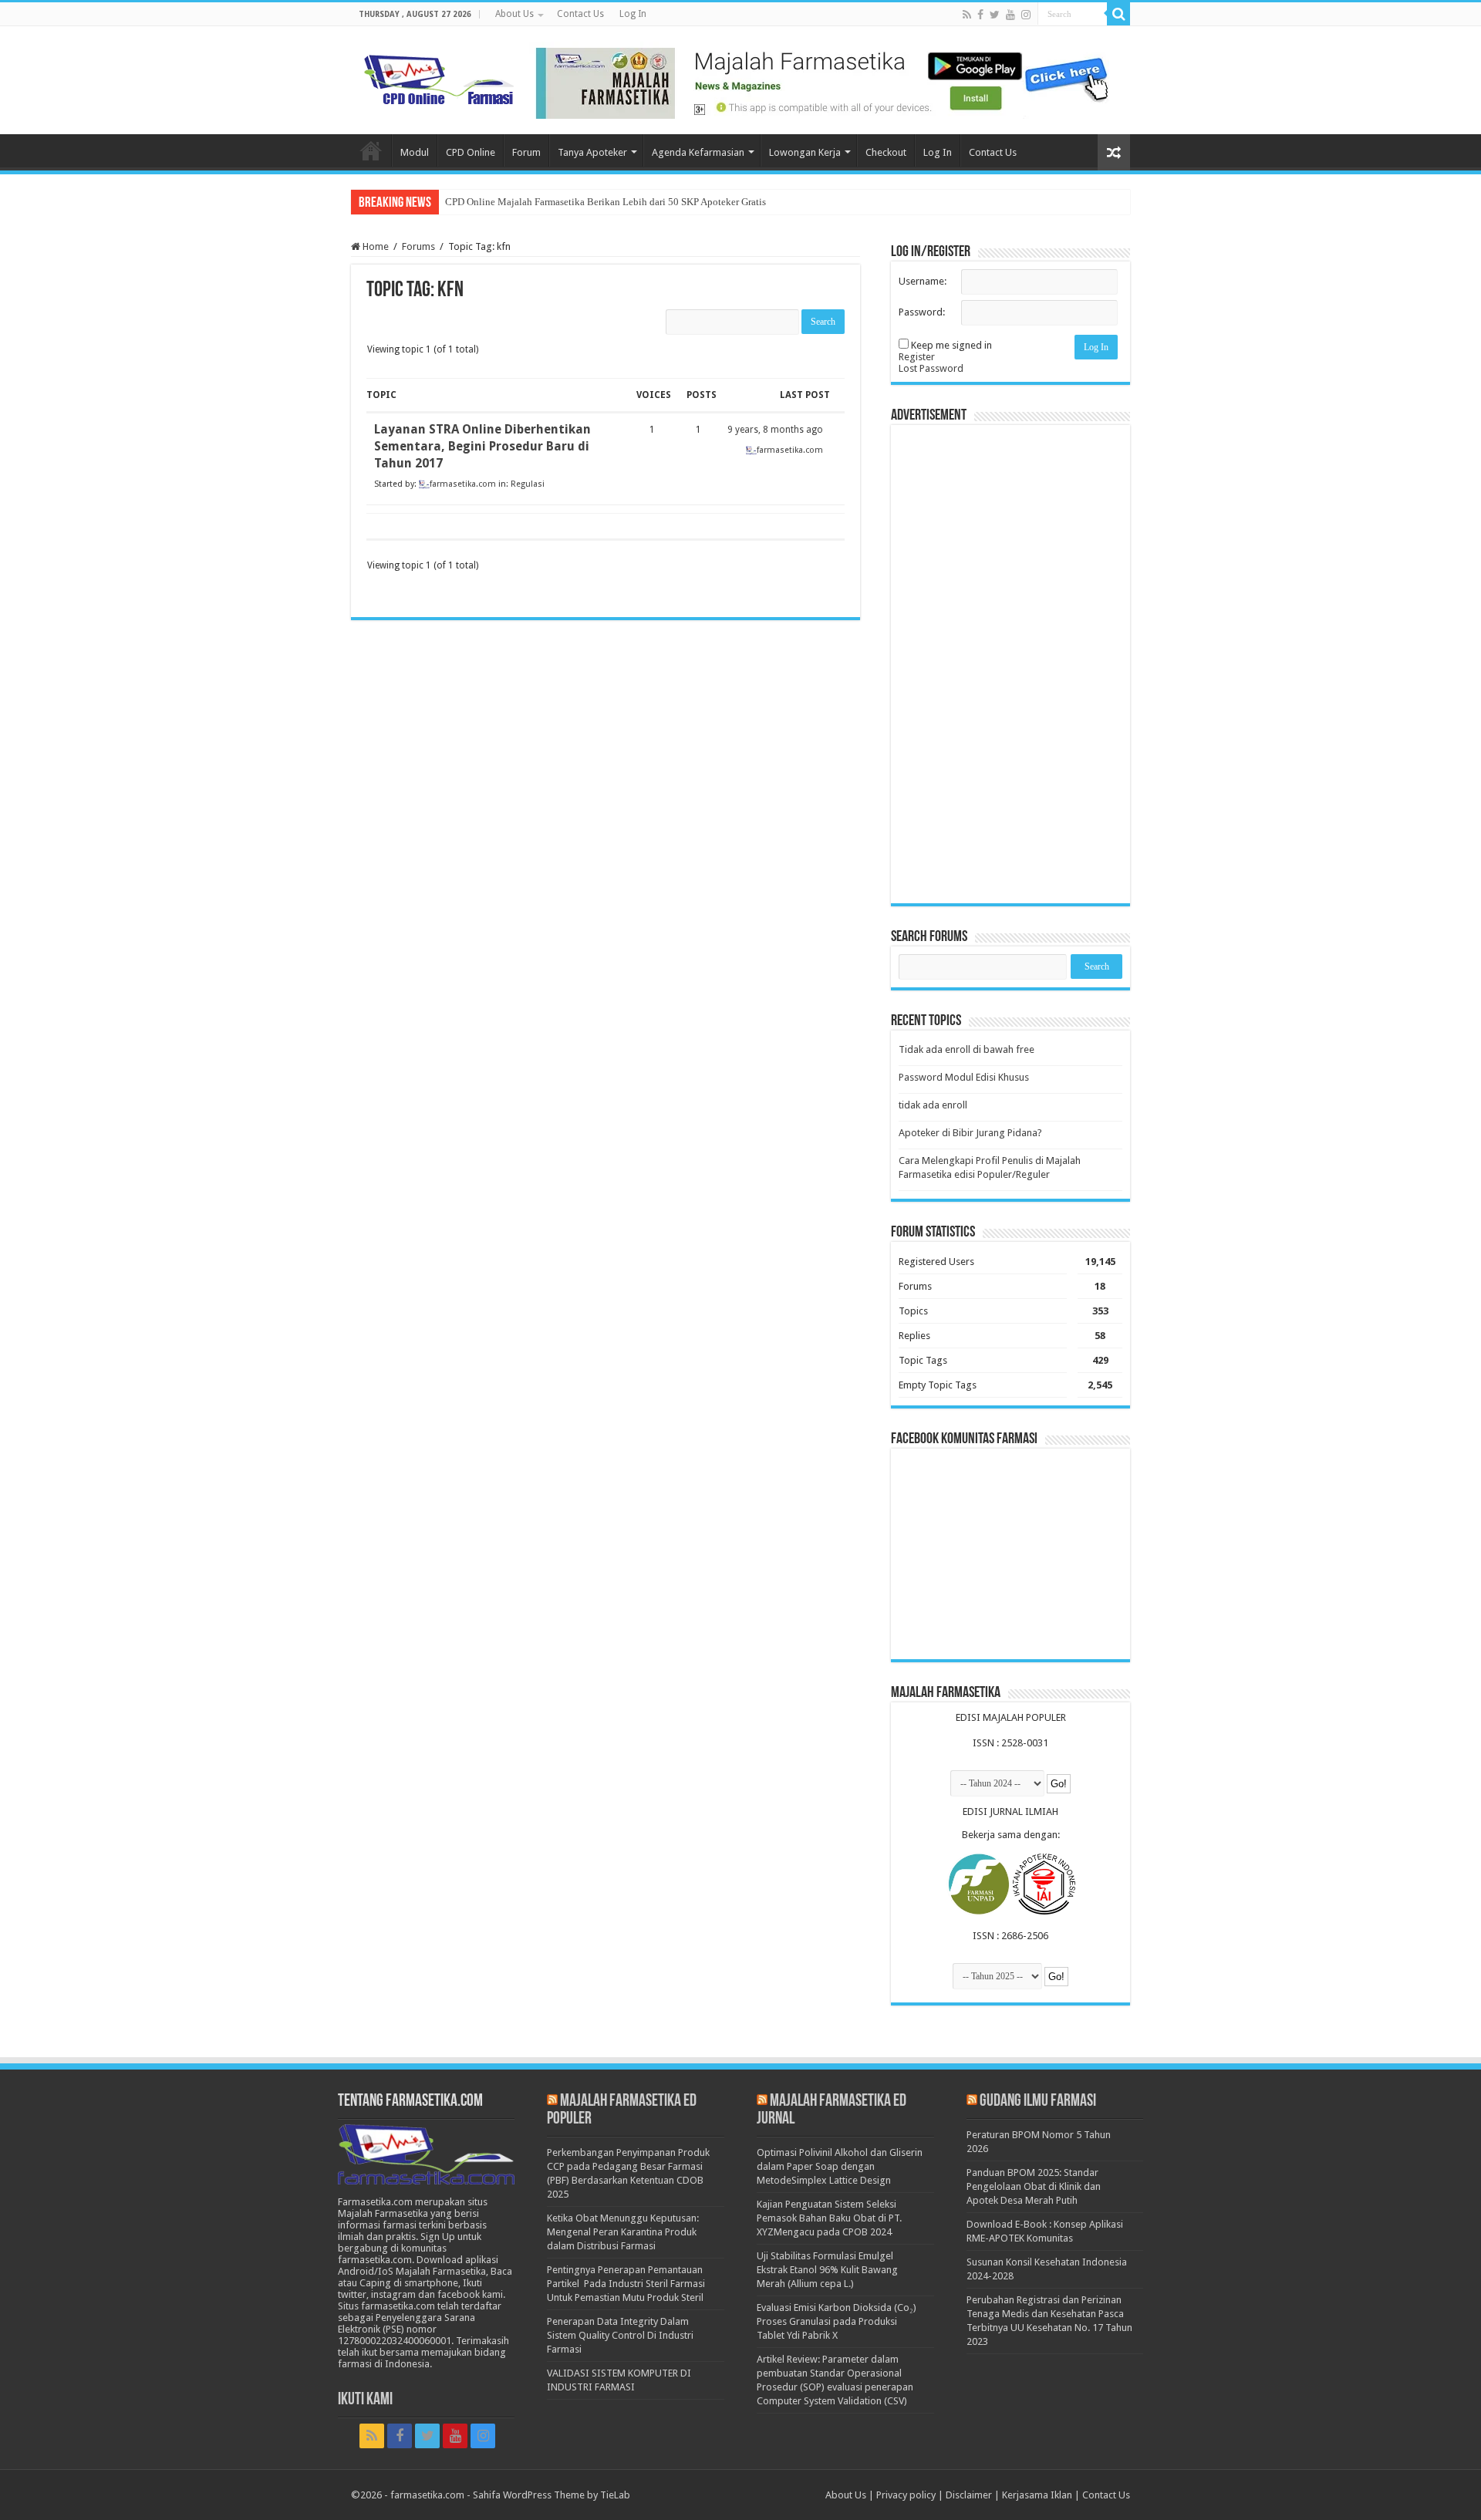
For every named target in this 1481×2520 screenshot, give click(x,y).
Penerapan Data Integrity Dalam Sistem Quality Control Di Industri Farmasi (620, 2335)
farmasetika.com (427, 2495)
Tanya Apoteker (592, 152)
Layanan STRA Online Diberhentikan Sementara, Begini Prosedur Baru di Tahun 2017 (482, 446)
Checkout (886, 152)
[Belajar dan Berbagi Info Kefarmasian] (439, 78)
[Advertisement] (1010, 664)
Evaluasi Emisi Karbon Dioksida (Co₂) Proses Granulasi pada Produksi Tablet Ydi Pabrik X (837, 2321)
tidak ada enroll (933, 1105)
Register (917, 357)
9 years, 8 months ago (775, 430)
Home (371, 150)
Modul (415, 152)
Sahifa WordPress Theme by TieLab (552, 2495)
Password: (922, 312)
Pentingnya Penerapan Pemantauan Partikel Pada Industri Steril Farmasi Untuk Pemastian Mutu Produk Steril (626, 2284)
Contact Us (580, 14)
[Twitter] (995, 15)
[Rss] (967, 15)
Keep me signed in (951, 345)
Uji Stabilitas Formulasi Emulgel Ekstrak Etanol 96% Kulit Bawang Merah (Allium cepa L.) (827, 2270)
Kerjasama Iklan (1037, 2495)
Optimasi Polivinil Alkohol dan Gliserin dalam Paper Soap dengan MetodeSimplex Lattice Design (840, 2166)
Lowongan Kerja (805, 152)
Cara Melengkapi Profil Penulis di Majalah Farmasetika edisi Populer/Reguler (990, 1167)
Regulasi (528, 484)
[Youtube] (1010, 15)
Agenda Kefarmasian (698, 152)
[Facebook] (980, 15)
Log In (633, 14)
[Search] (1118, 14)
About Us (514, 14)
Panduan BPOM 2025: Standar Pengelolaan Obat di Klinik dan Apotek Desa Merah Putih (1034, 2186)
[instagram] (1026, 15)
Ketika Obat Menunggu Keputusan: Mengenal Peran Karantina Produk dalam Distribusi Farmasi (623, 2232)
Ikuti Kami (365, 2400)
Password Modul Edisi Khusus (964, 1077)
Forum (526, 152)
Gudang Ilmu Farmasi (1038, 2102)
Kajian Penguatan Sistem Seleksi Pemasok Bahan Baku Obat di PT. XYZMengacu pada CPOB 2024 (829, 2218)
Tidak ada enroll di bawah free (967, 1049)
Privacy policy (906, 2495)
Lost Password (931, 368)
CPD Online (471, 152)
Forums (418, 246)
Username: (923, 281)
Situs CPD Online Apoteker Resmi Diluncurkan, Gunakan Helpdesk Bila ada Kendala (622, 202)
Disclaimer (969, 2495)
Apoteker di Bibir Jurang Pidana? (970, 1133)
